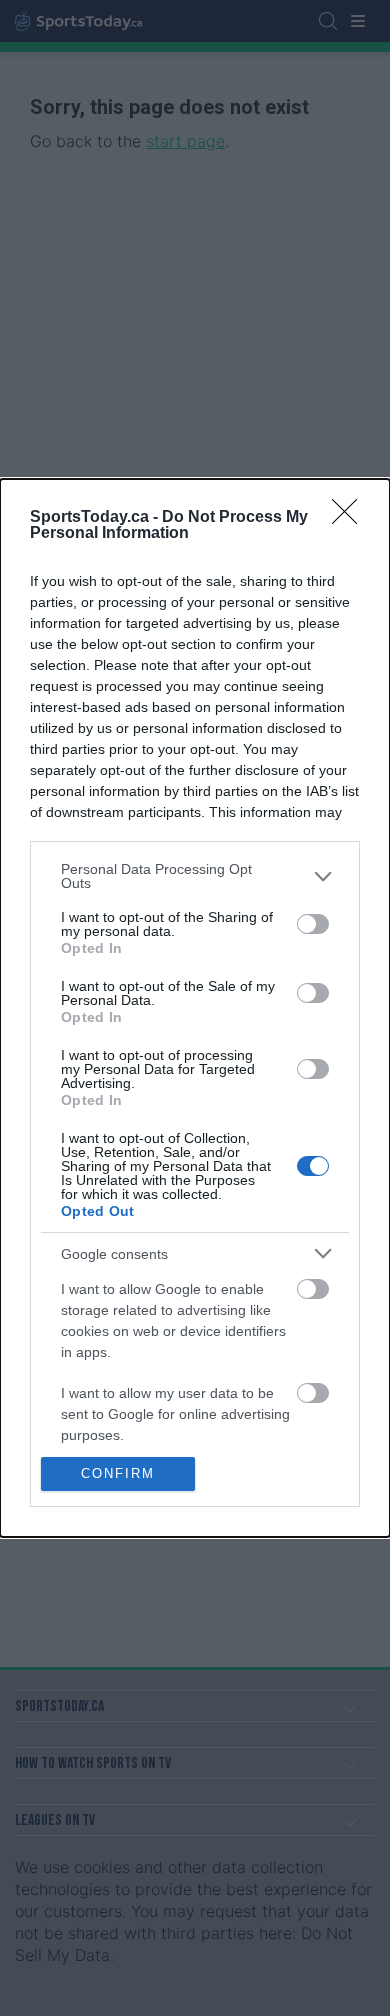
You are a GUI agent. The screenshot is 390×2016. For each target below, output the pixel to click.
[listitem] (195, 876)
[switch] (313, 924)
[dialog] (195, 1008)
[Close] (351, 518)
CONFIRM (118, 1473)
